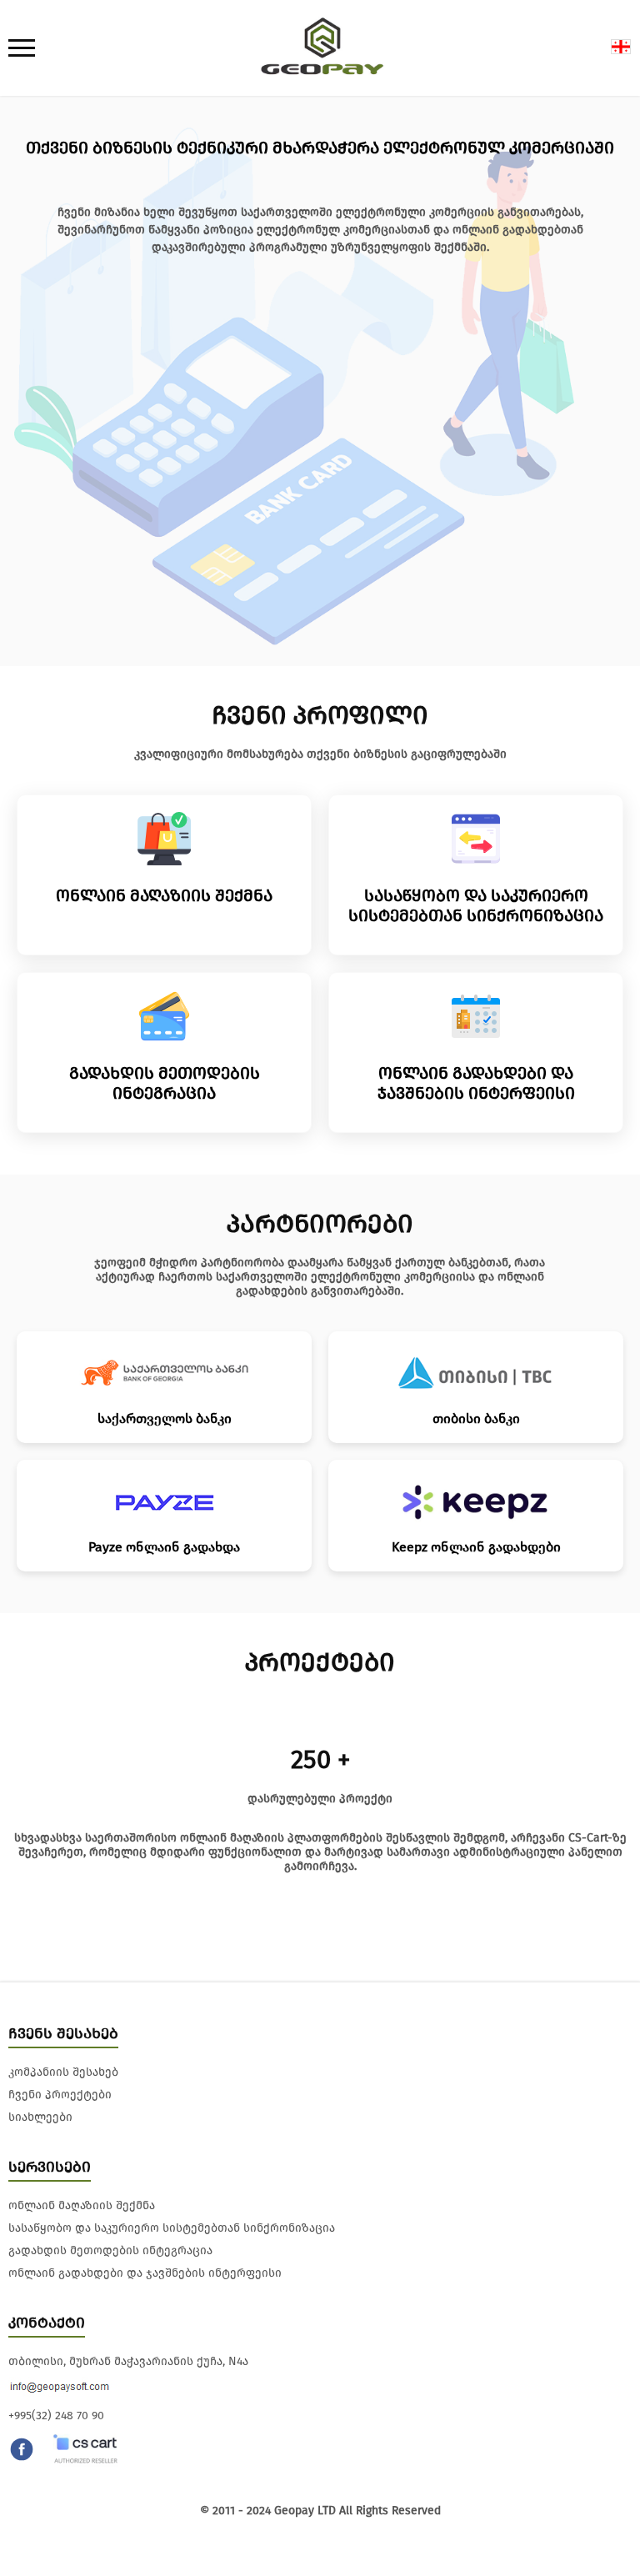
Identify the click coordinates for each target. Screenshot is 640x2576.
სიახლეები (40, 2117)
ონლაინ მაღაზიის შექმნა (82, 2205)
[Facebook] (22, 2451)
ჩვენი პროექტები (60, 2095)
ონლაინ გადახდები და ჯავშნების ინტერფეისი (145, 2273)
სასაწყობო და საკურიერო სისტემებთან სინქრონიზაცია (172, 2228)
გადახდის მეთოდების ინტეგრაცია (110, 2250)
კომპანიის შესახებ (63, 2072)
